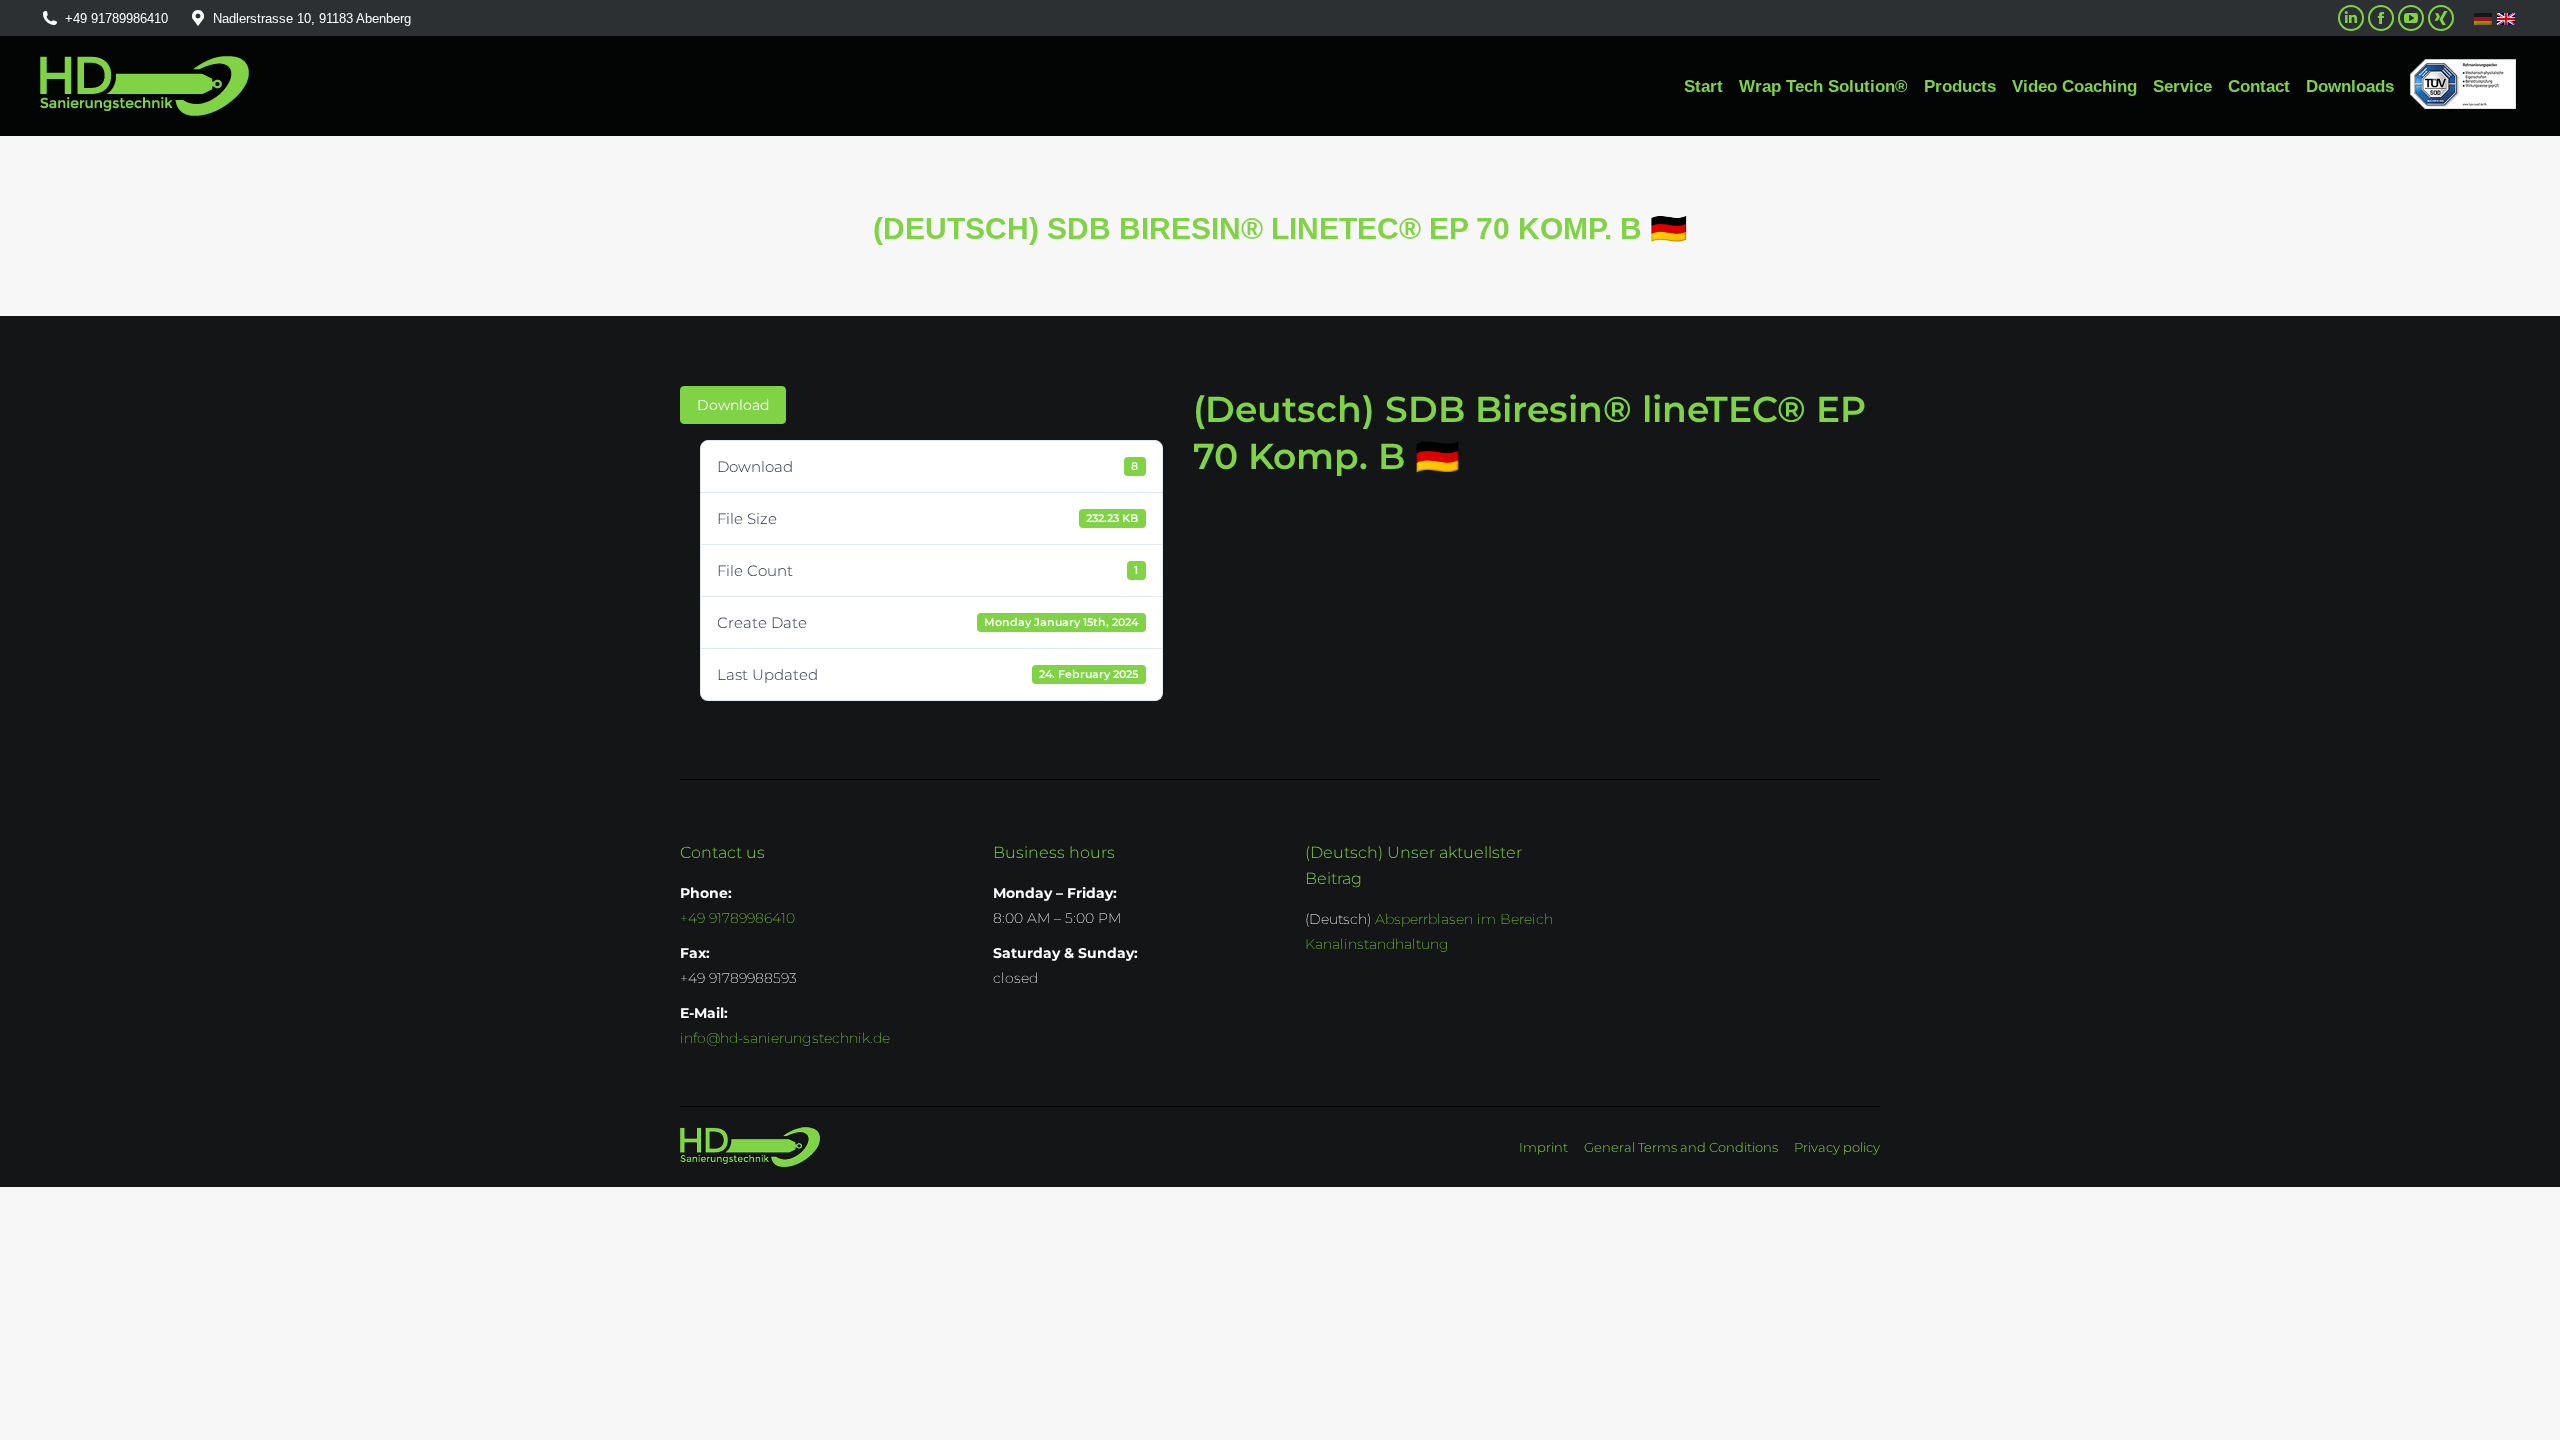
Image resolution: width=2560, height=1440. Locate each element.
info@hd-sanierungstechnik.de (785, 1038)
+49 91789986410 (116, 18)
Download (733, 405)
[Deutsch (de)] (2483, 18)
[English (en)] (2506, 18)
